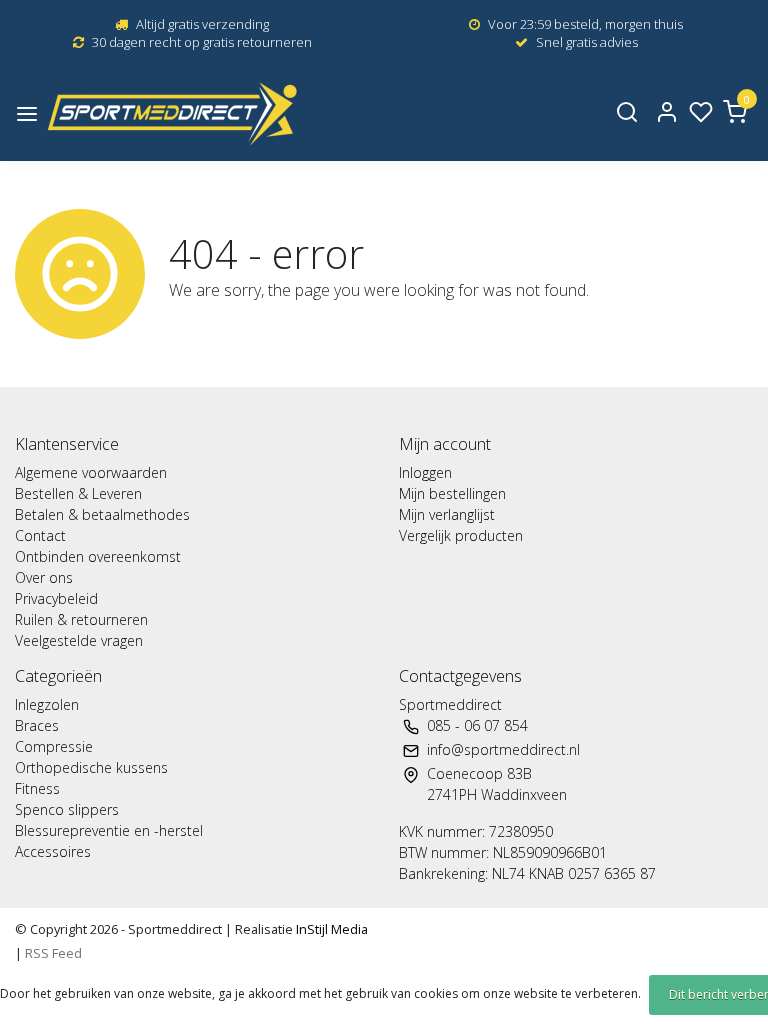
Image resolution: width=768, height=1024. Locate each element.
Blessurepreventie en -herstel (109, 830)
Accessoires (53, 851)
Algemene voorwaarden (91, 472)
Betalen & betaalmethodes (102, 514)
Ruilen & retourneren (81, 619)
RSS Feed (53, 953)
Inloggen (425, 472)
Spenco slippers (67, 809)
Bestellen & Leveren (78, 493)
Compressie (54, 746)
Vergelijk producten (461, 535)
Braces (37, 725)
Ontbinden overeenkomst (98, 556)
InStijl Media (330, 929)
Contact (40, 535)
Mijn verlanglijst (447, 514)
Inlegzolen (47, 704)
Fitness (37, 788)
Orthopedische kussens (91, 767)
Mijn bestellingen (452, 493)
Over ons (44, 577)
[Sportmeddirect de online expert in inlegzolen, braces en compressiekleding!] (172, 113)
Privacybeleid (56, 598)
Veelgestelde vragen (79, 640)
